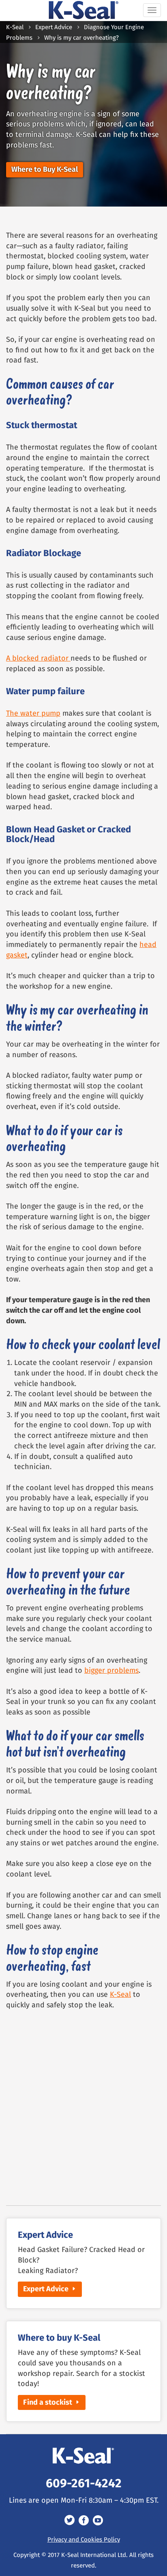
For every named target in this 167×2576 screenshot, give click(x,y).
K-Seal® (84, 10)
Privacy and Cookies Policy (84, 2540)
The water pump (33, 714)
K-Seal (15, 28)
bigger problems (111, 1671)
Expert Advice (54, 28)
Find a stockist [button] (48, 2403)
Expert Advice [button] (46, 2289)
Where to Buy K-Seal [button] (45, 170)
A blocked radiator (38, 659)
